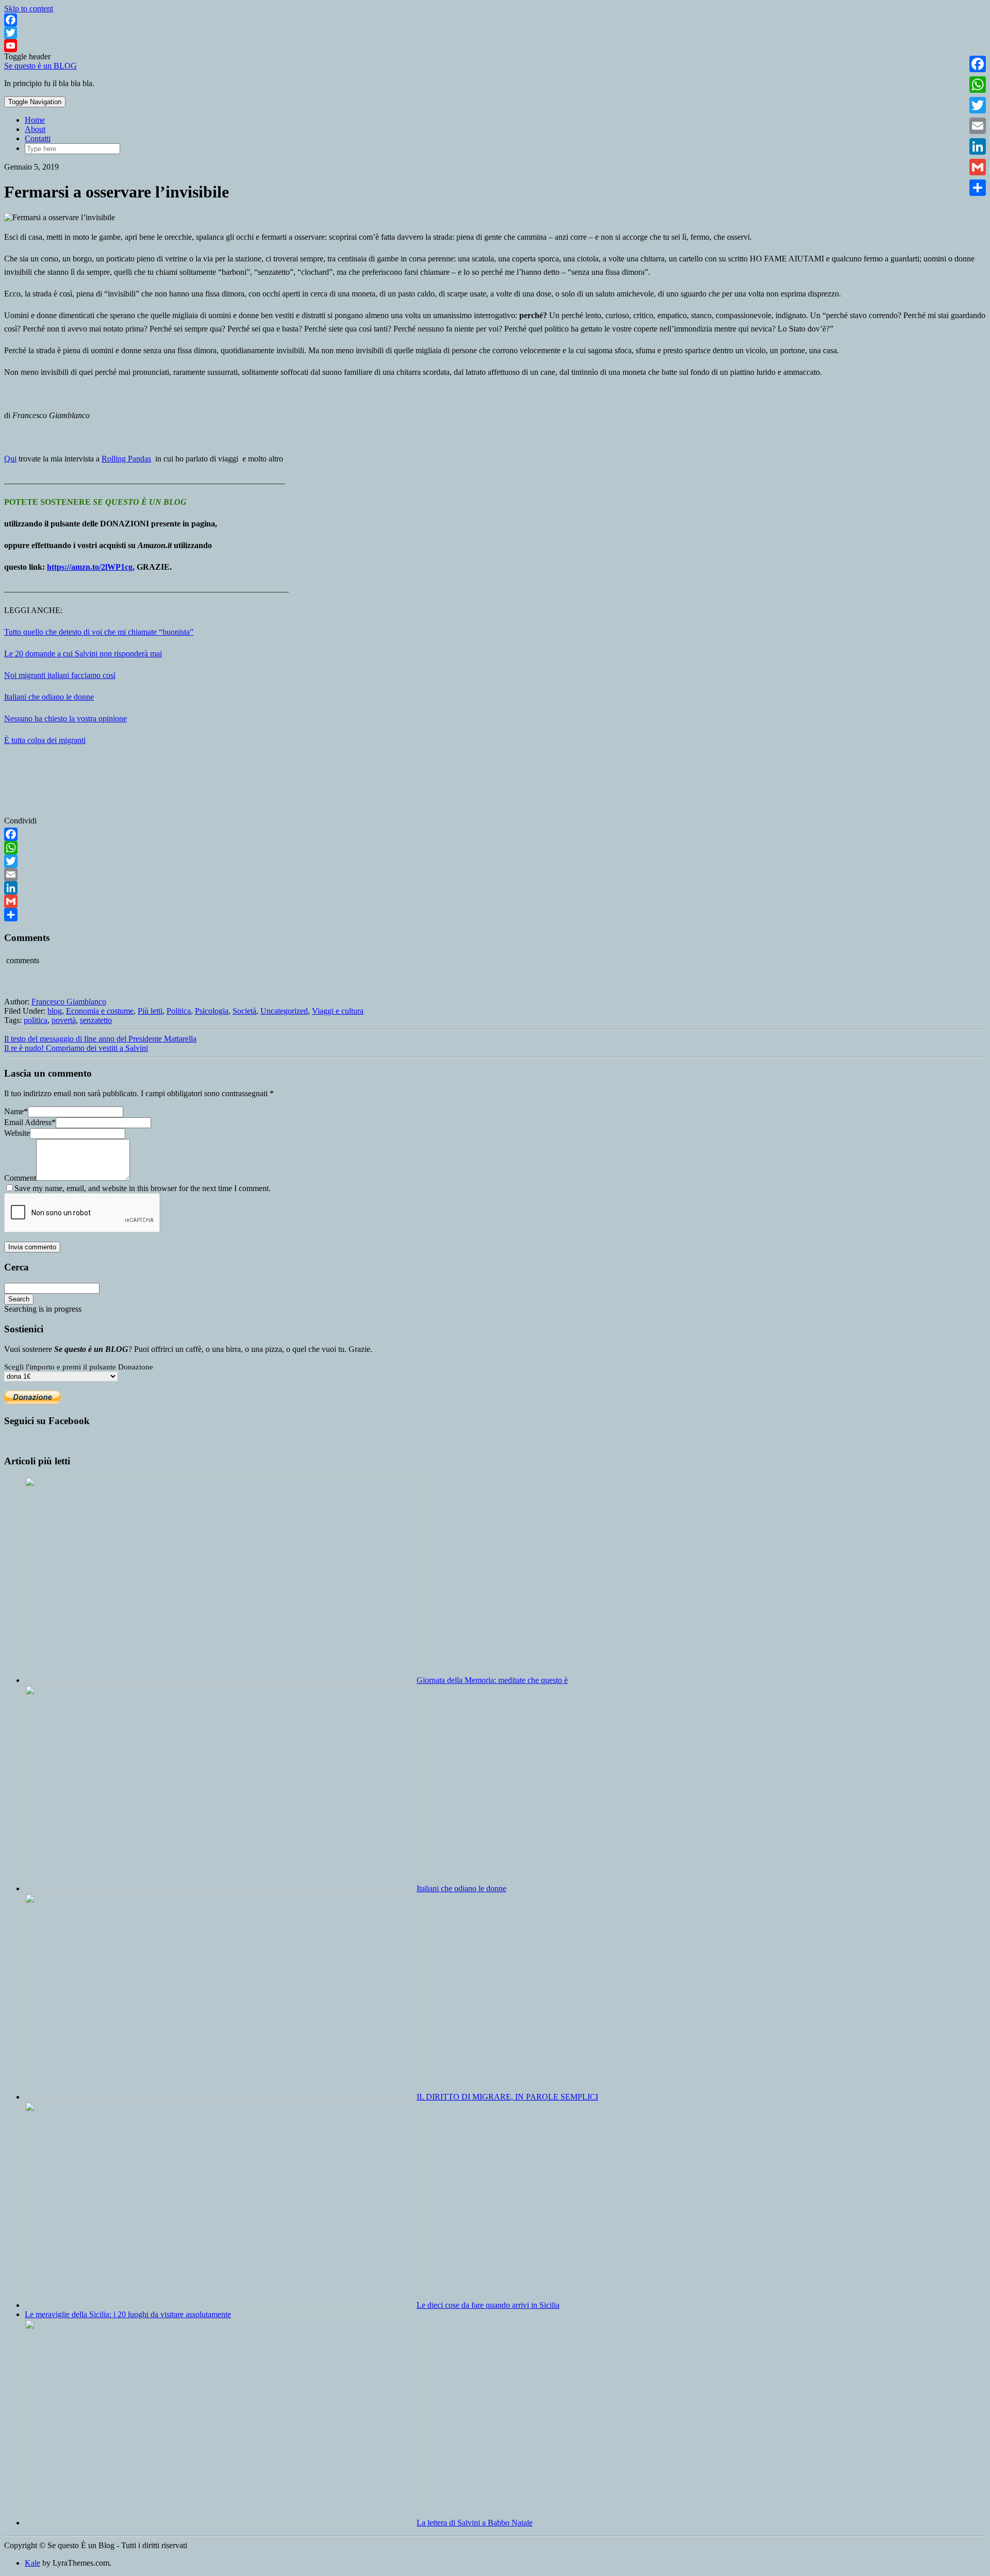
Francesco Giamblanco (69, 1002)
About (35, 129)
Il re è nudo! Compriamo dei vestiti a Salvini (76, 1048)
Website (17, 1133)
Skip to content (29, 9)
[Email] (495, 874)
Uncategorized (284, 1011)
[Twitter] (495, 33)
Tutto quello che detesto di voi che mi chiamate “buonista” (99, 632)
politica (36, 1020)
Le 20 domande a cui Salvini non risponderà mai (83, 654)
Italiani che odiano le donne (49, 697)
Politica (179, 1011)
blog (55, 1011)
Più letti (150, 1011)
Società (244, 1011)
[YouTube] (495, 46)
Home (35, 120)
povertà (64, 1020)
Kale (32, 2563)
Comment (20, 1178)
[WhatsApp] (495, 848)
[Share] (495, 915)
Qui (10, 459)
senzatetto (96, 1020)
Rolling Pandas (126, 459)
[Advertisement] (909, 614)
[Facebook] (495, 20)
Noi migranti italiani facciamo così (60, 675)
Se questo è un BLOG (40, 66)
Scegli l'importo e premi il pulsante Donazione (79, 1367)
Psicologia (212, 1011)
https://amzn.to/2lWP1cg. (91, 567)
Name (16, 1111)
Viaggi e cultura (338, 1011)
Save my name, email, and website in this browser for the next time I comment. (143, 1188)
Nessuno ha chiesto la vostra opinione (65, 719)
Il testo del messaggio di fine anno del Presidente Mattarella (100, 1039)
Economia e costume (100, 1011)
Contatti (38, 138)
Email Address (30, 1122)
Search (19, 1299)
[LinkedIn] (495, 888)
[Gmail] (495, 901)
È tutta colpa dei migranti (45, 740)
